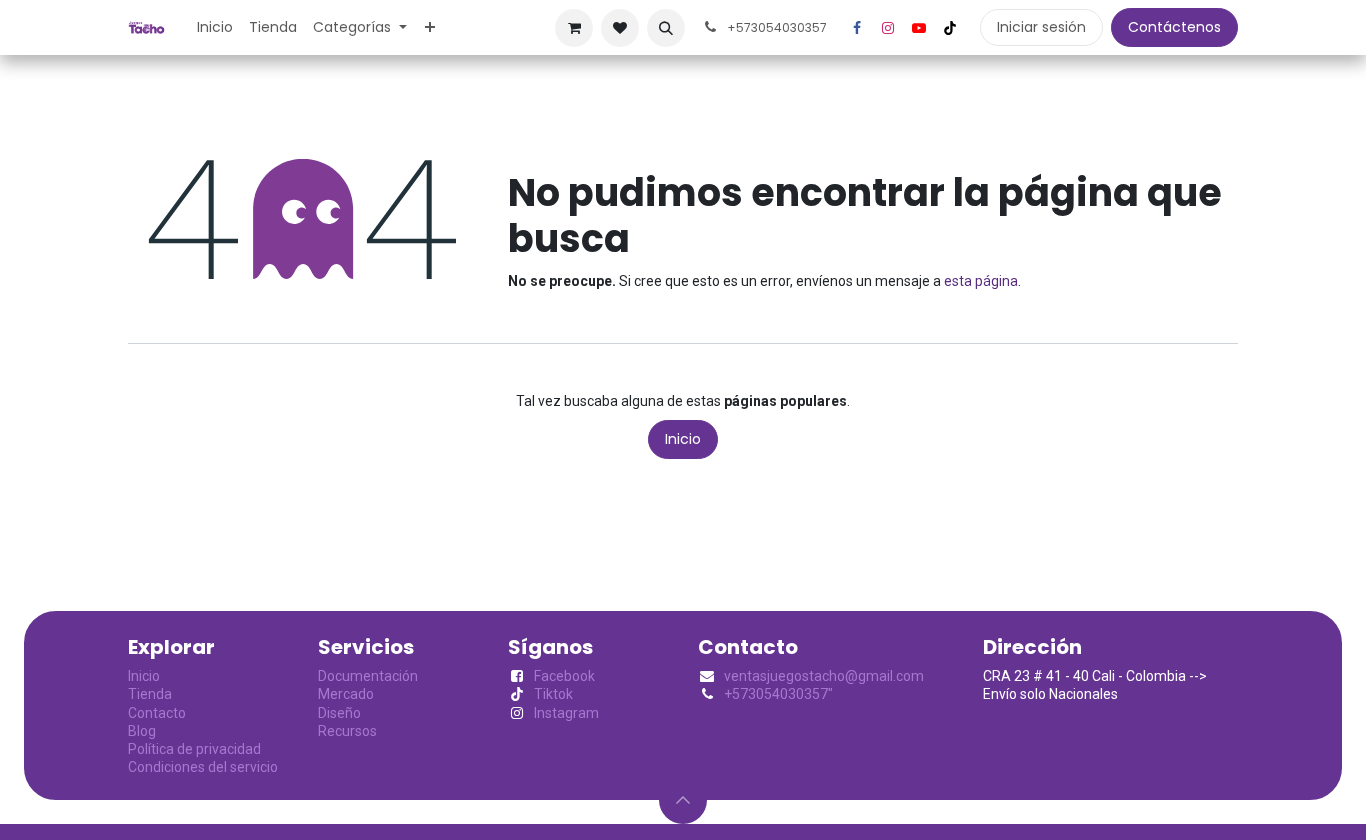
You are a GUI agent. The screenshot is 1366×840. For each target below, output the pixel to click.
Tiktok (553, 694)
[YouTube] (919, 28)
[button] (666, 28)
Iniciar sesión (1041, 27)
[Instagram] (888, 28)
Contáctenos (1174, 27)
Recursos (347, 731)
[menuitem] (215, 27)
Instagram (566, 713)
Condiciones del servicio (203, 767)
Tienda (150, 694)
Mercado (346, 694)
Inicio (683, 439)
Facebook (564, 676)
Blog (142, 731)
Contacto (157, 713)
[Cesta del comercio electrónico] (574, 28)
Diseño (339, 713)
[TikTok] (950, 28)
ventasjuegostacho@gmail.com (824, 676)
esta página (981, 281)
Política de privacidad (194, 749)
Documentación (368, 676)
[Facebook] (857, 28)
